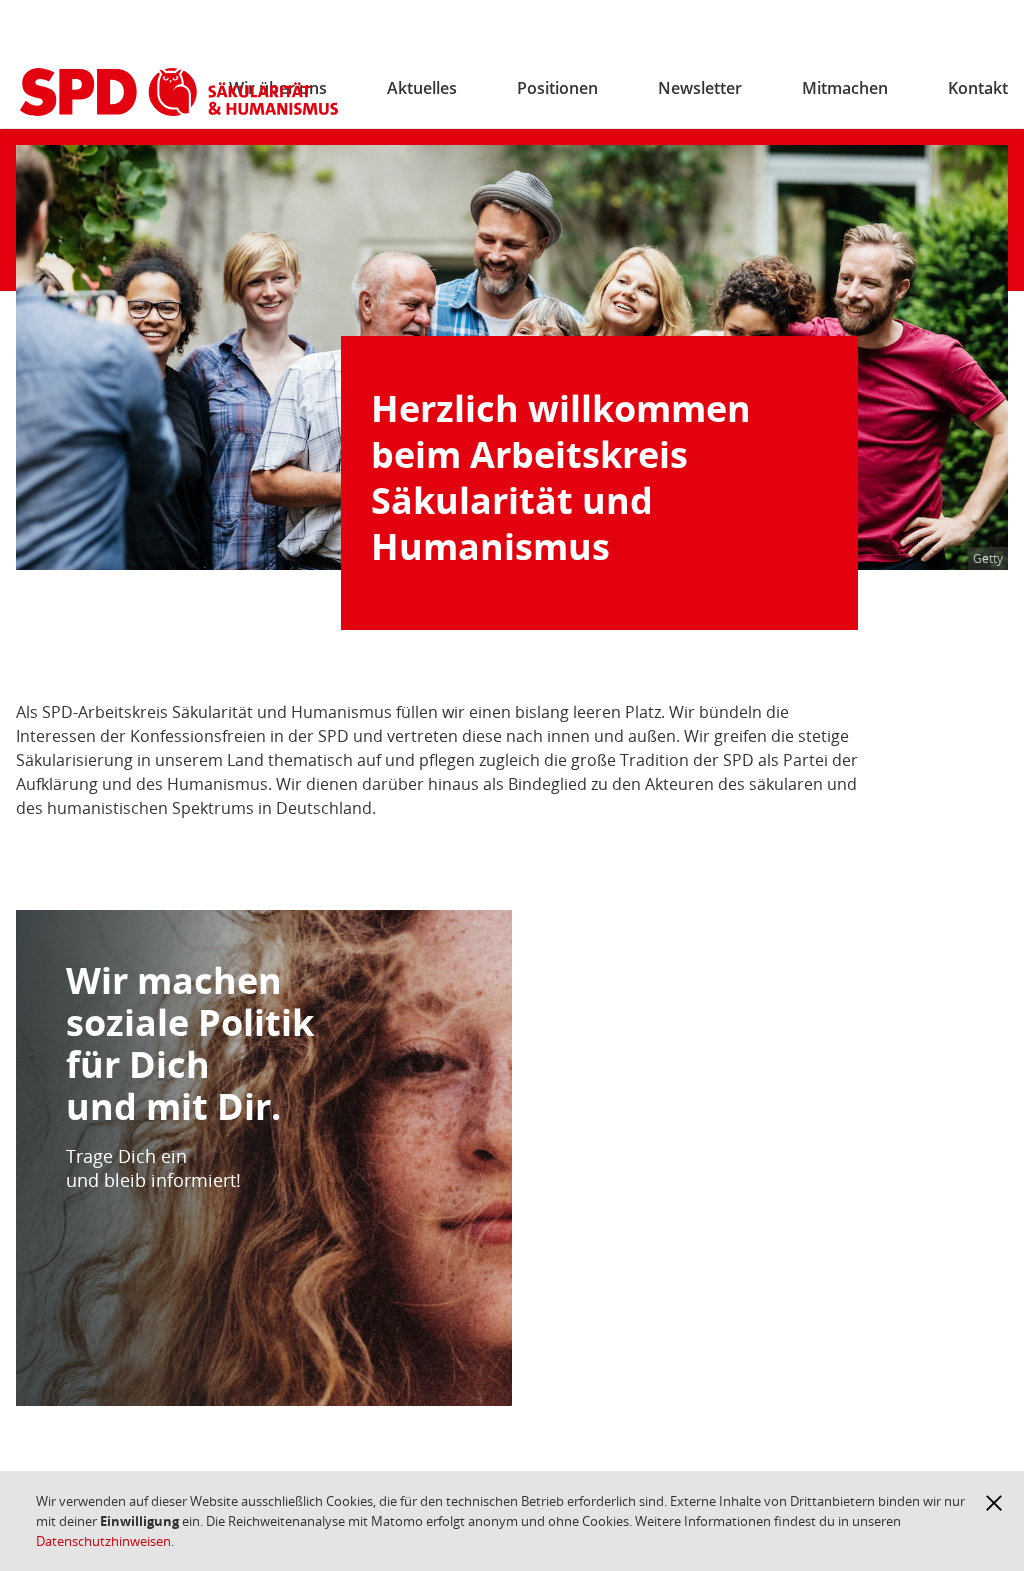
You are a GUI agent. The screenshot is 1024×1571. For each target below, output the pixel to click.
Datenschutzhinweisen (103, 1541)
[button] (994, 1503)
